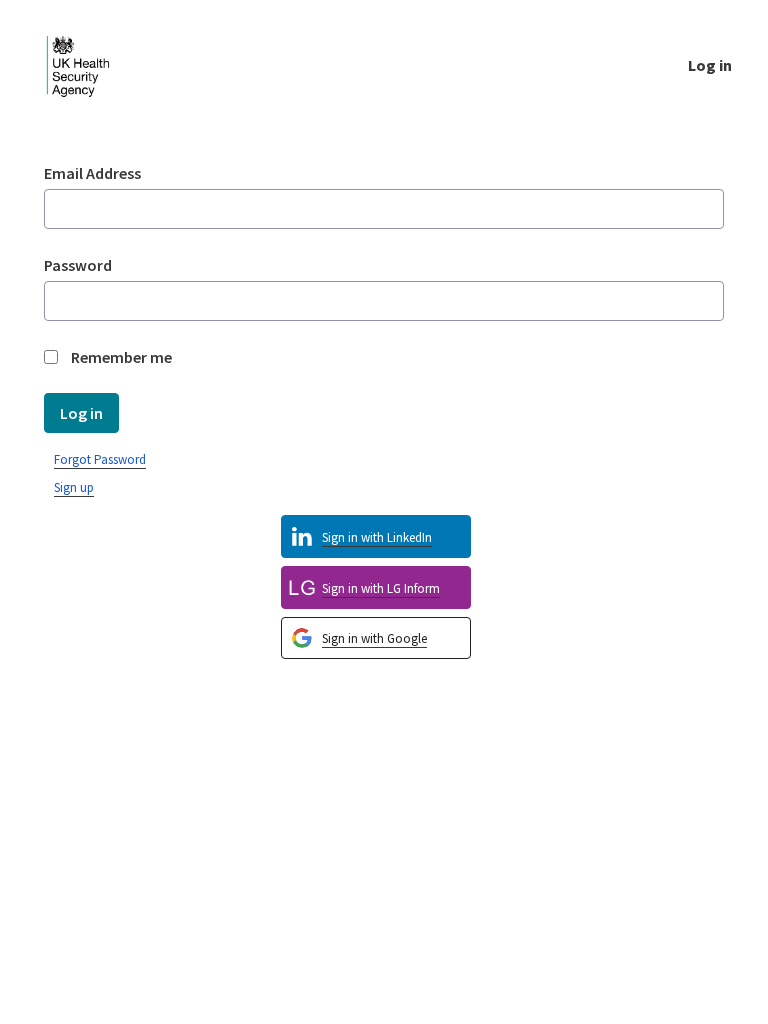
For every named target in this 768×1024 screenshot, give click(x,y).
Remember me (121, 357)
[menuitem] (376, 638)
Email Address (92, 173)
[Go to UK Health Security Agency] (94, 64)
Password (78, 265)
